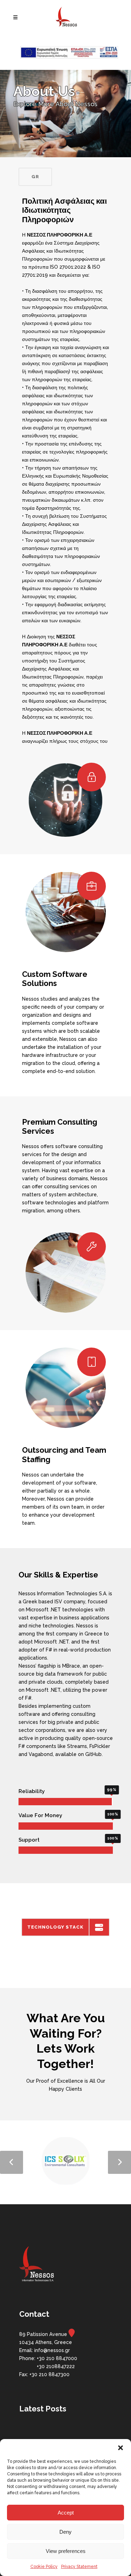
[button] (121, 2448)
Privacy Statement (79, 2567)
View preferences (66, 2551)
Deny (65, 2532)
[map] (72, 2334)
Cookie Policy (44, 2567)
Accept (66, 2513)
